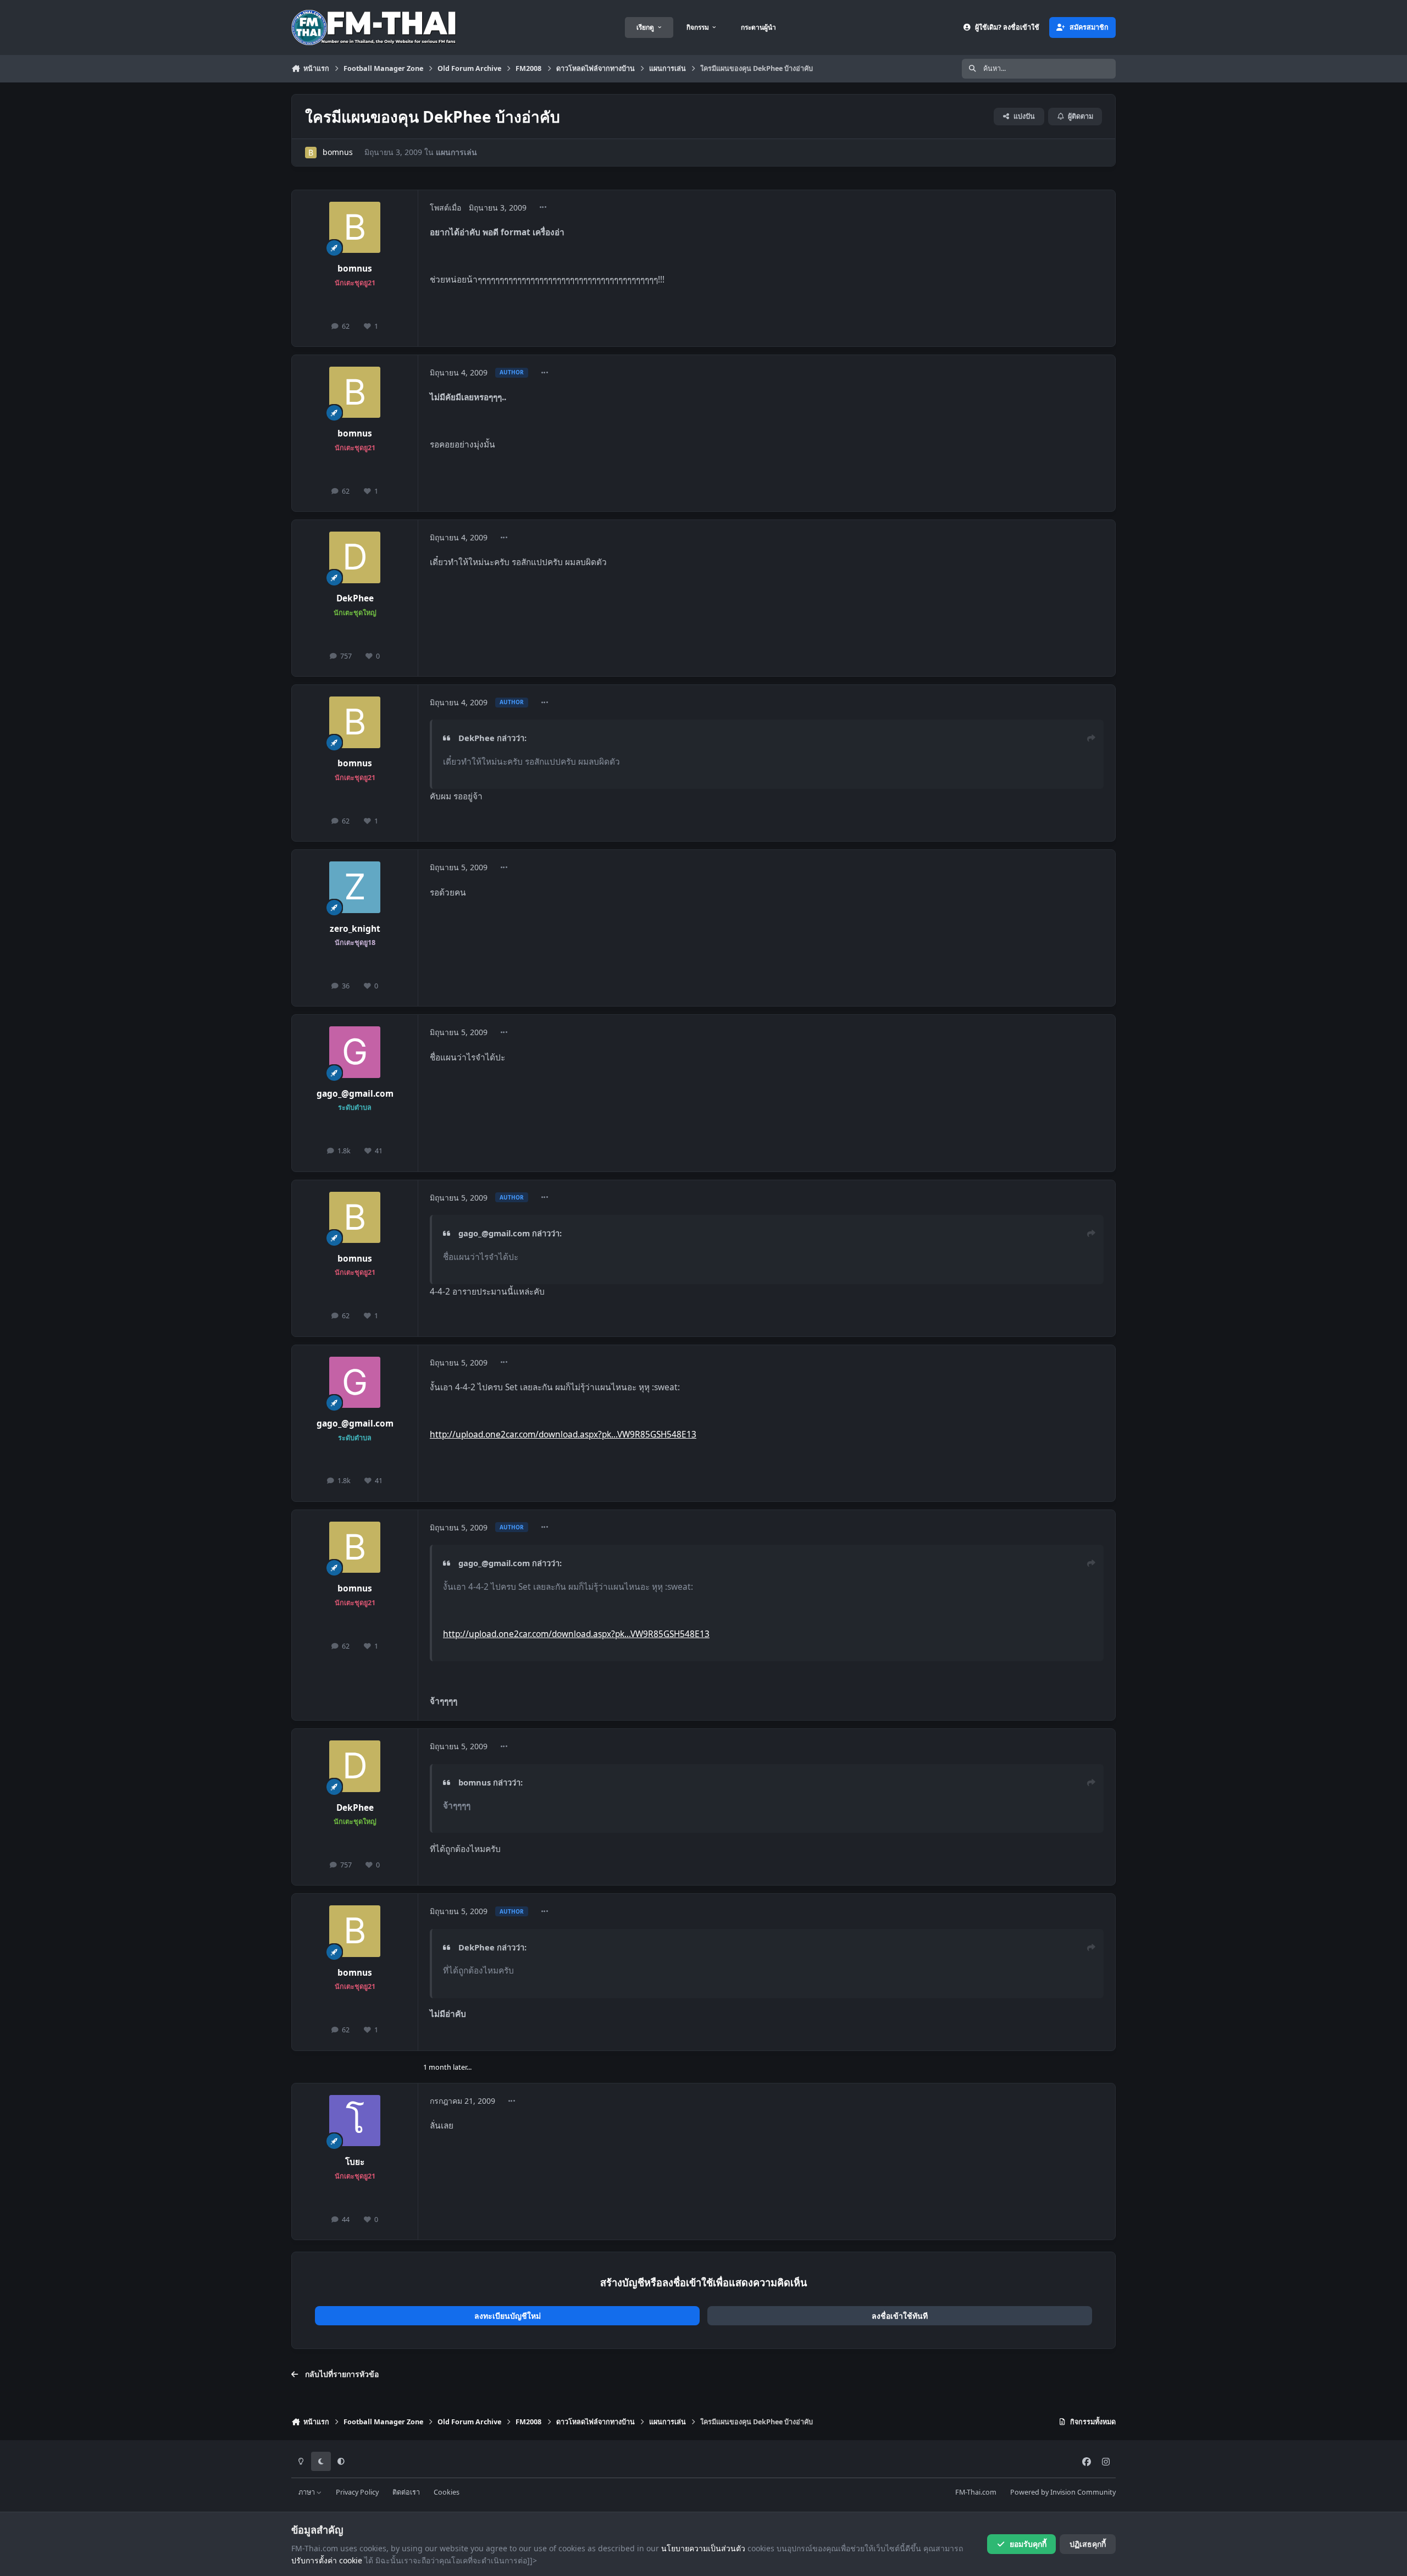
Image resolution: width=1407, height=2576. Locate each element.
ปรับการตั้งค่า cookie (327, 2560)
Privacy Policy (357, 2492)
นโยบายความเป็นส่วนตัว (703, 2548)
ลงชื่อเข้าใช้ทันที (900, 2316)
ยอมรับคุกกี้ (1028, 2544)
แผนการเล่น (456, 152)
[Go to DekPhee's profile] (355, 557)
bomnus (338, 152)
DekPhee (355, 598)
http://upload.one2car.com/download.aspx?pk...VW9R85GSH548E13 (563, 1435)
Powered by (1063, 2492)
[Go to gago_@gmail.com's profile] (355, 1052)
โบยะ (355, 2162)
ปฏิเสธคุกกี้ (1088, 2544)
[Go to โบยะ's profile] (355, 2121)
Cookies (447, 2492)
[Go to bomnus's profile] (311, 153)
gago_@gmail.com (355, 1094)
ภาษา (308, 2492)
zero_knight (355, 929)
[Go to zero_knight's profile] (355, 887)
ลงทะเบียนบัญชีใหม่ (508, 2316)
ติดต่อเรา (406, 2492)
